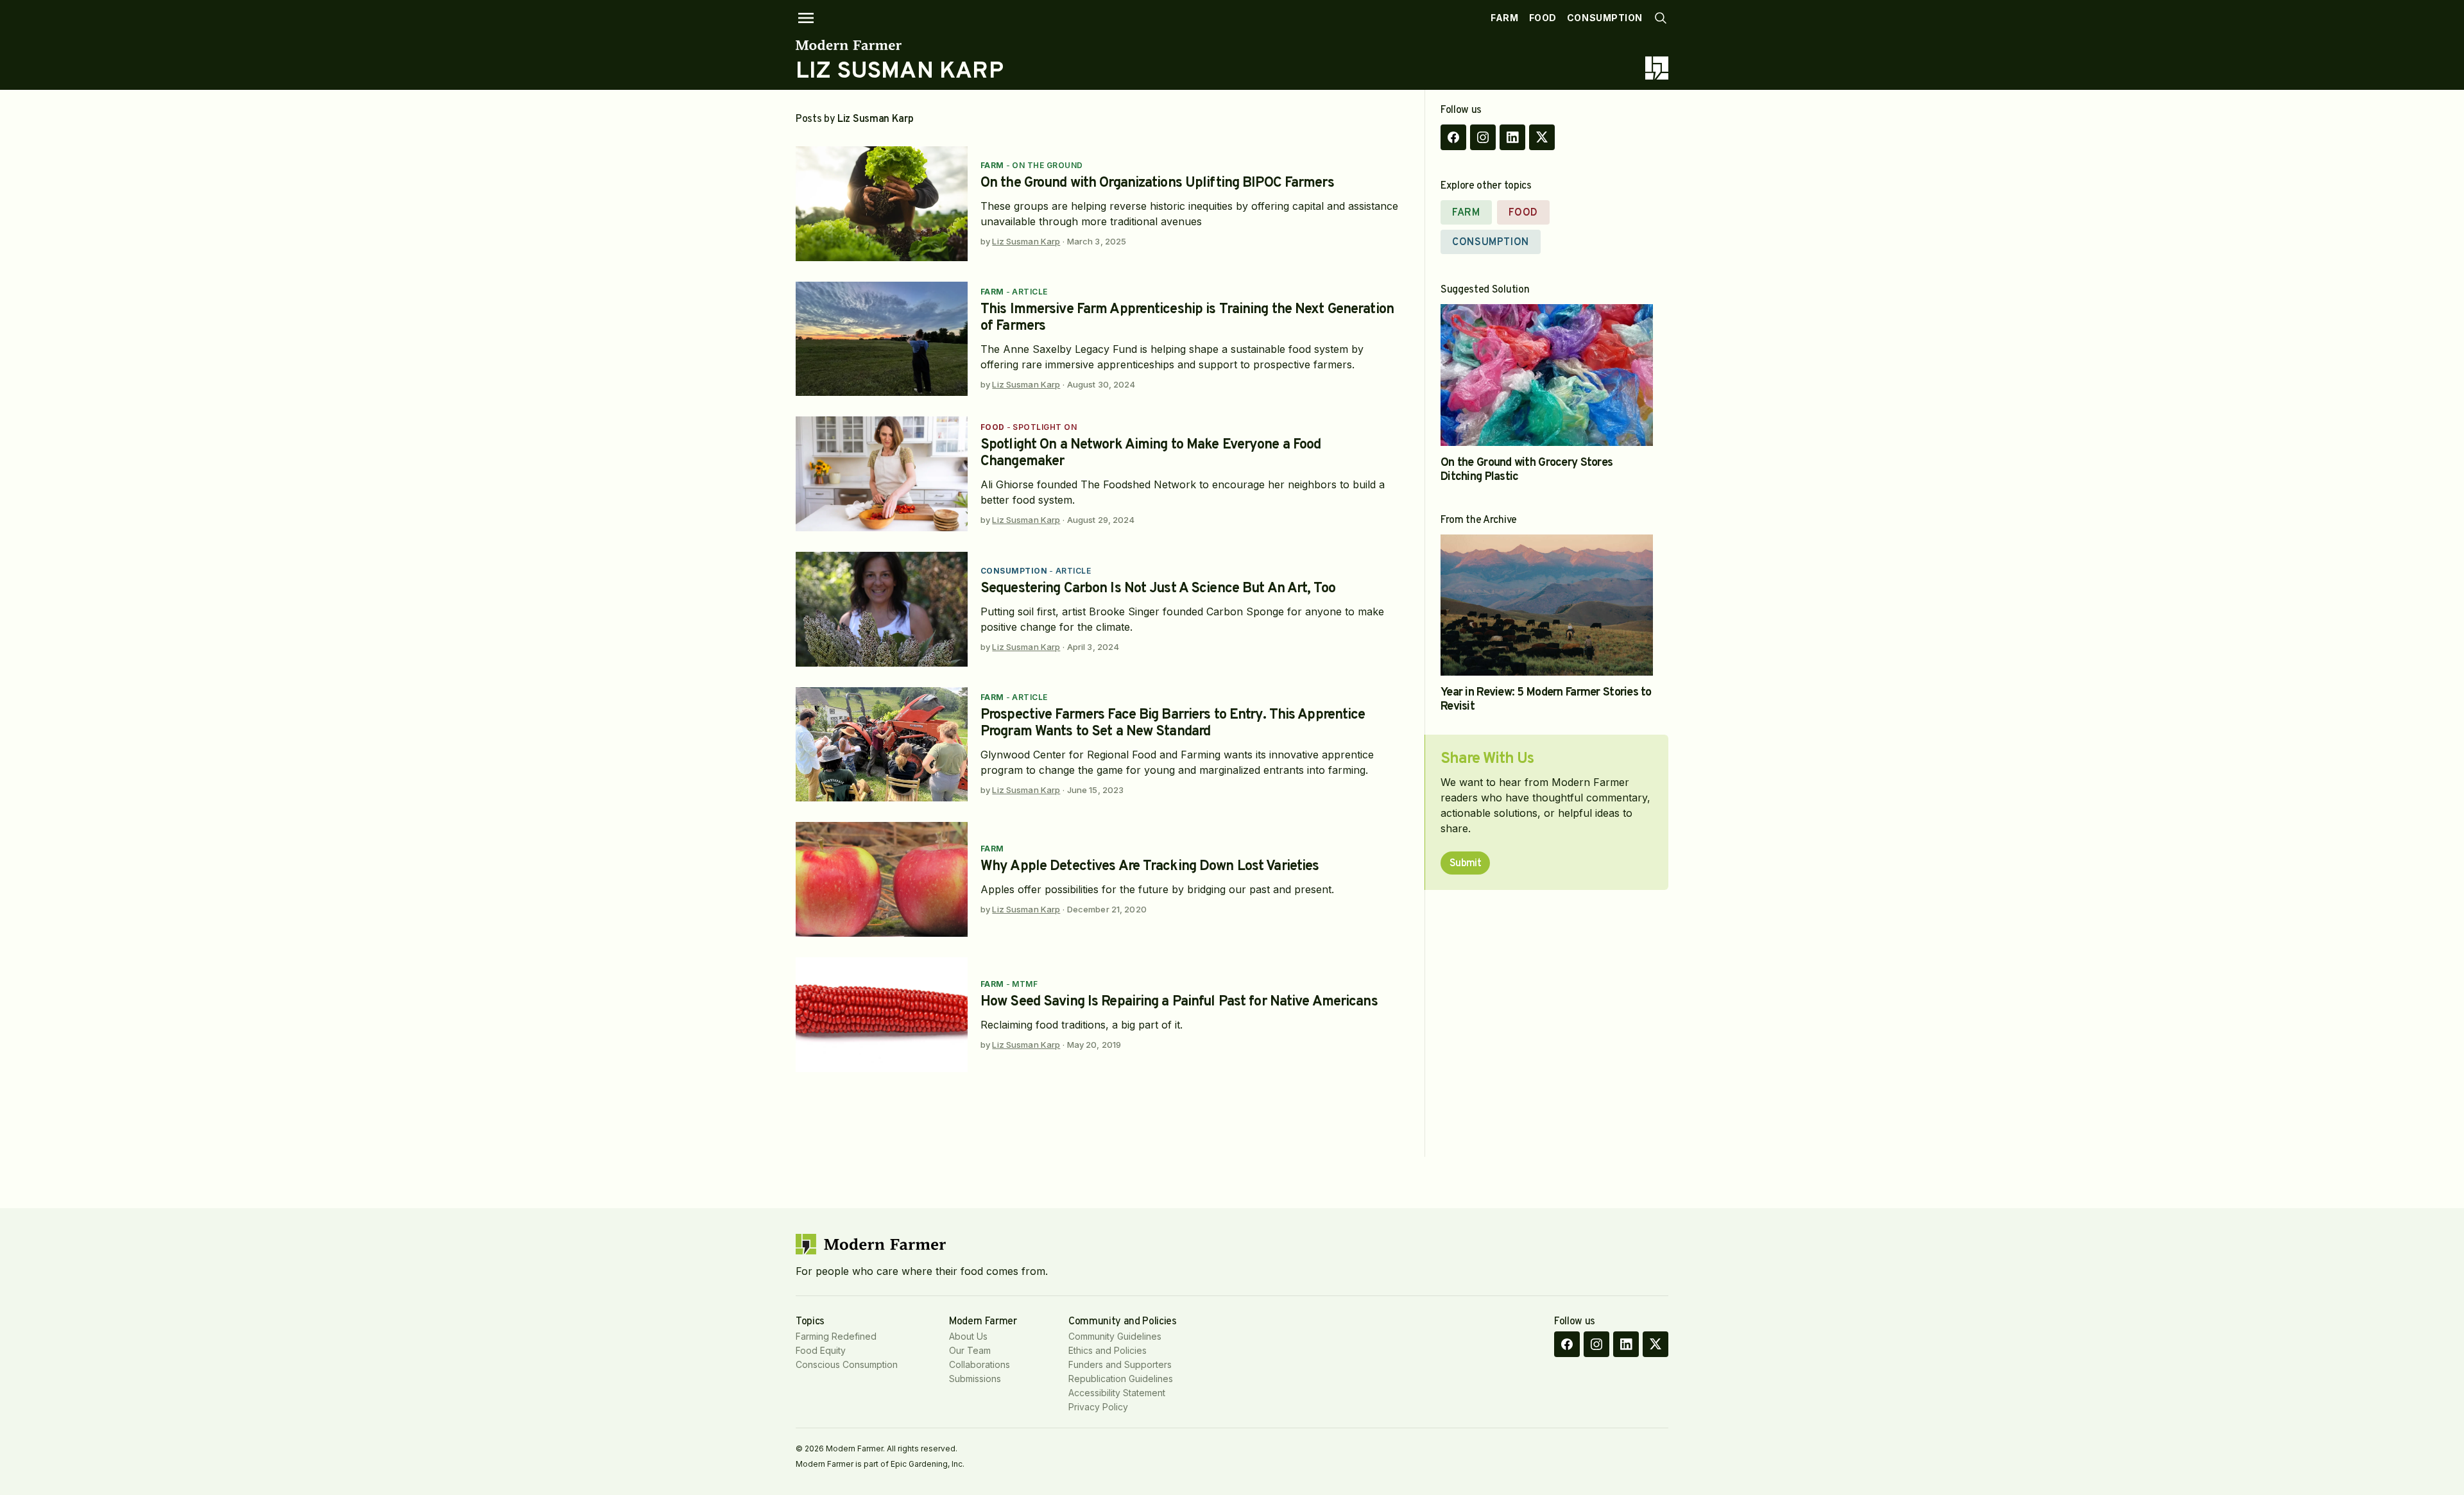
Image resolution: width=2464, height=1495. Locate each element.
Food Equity (821, 1350)
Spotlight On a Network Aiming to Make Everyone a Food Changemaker (1151, 453)
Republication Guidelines (1121, 1379)
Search (1661, 18)
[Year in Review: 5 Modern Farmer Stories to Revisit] (1547, 605)
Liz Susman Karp (1026, 241)
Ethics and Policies (1108, 1350)
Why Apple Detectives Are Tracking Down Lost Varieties (1150, 867)
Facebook (1453, 137)
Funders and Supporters (1120, 1364)
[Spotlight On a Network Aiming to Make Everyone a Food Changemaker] (882, 474)
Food (1543, 18)
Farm (1504, 18)
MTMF (1025, 984)
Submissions (975, 1379)
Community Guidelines (1115, 1336)
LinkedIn (1512, 137)
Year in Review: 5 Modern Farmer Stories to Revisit (1546, 700)
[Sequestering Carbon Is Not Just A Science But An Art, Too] (882, 609)
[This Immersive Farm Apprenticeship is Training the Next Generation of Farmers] (882, 339)
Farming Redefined (836, 1336)
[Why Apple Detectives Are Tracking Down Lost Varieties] (882, 879)
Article (1030, 292)
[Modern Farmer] (900, 45)
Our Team (970, 1350)
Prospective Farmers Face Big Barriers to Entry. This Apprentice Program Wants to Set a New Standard (1173, 723)
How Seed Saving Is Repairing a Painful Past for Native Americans (1179, 1002)
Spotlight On (1045, 427)
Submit (1465, 864)
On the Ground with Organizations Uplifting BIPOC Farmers (1157, 183)
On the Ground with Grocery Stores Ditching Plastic (1527, 470)
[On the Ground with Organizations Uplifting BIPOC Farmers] (882, 204)
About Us (968, 1336)
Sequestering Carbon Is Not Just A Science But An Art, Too (1158, 589)
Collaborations (980, 1364)
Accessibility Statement (1117, 1393)
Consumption (1605, 18)
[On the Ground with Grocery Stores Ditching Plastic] (1547, 375)
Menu (806, 18)
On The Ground (1047, 165)
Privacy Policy (1098, 1407)
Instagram (1483, 137)
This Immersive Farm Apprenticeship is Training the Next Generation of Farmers (1187, 318)
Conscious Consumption (847, 1364)
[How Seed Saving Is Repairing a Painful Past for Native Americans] (882, 1015)
